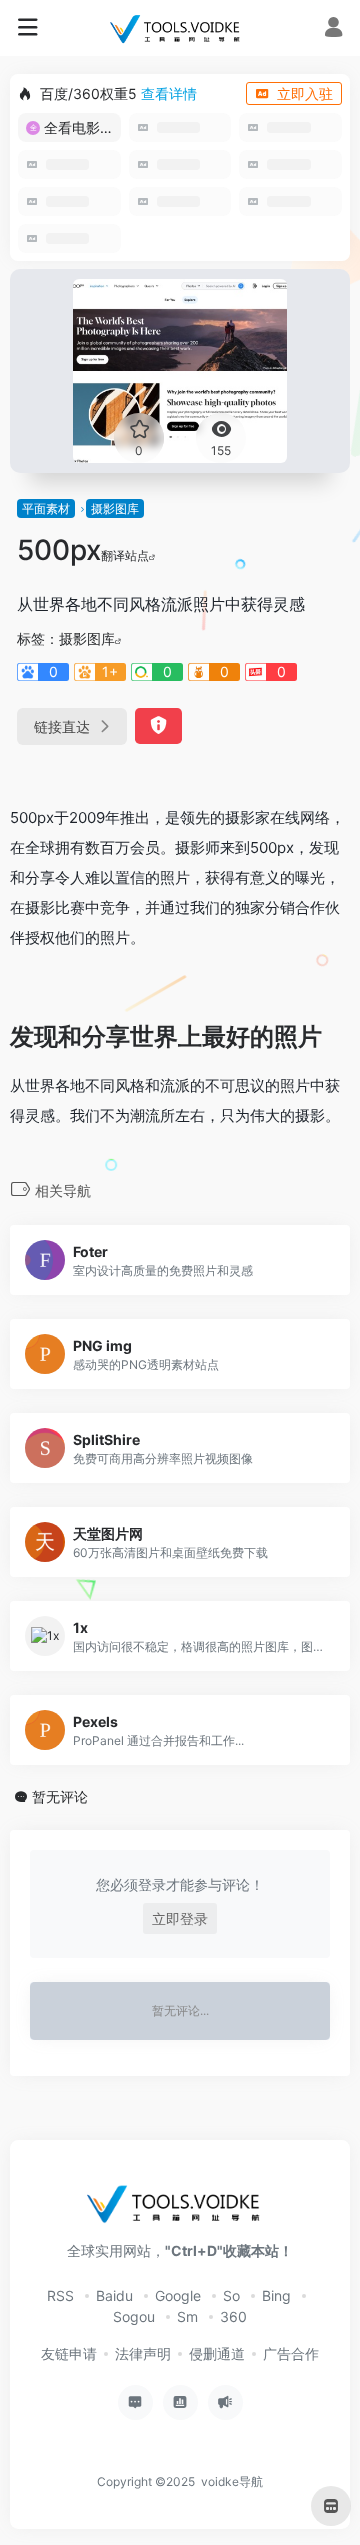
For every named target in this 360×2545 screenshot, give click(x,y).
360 (233, 2316)
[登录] (333, 29)
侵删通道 (217, 2353)
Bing (276, 2295)
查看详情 (169, 93)
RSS (60, 2295)
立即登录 (180, 1918)
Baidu (114, 2295)
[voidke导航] (179, 28)
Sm (187, 2316)
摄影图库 (115, 508)
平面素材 (46, 508)
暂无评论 (60, 1796)
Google (178, 2295)
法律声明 (143, 2353)
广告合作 (291, 2353)
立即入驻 (305, 93)
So (231, 2295)
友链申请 (69, 2353)
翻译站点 (125, 555)
